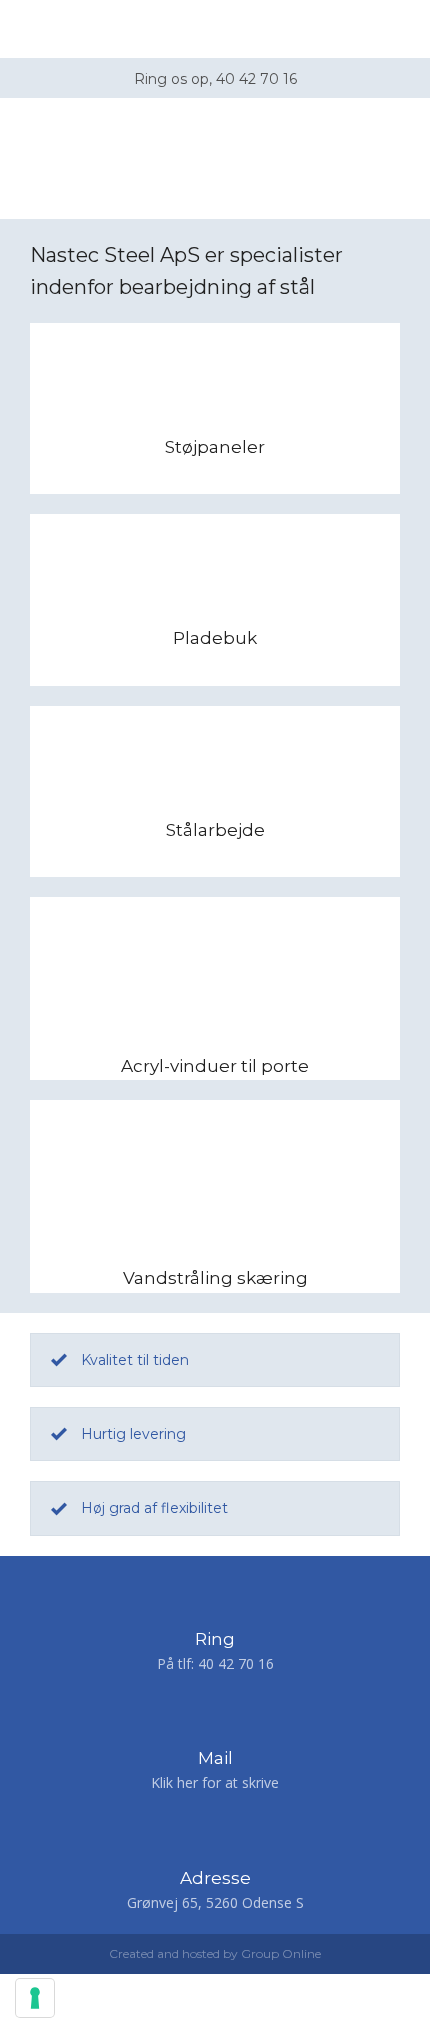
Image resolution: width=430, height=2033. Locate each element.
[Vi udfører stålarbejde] (215, 761)
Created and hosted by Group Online (215, 1953)
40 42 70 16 (236, 1663)
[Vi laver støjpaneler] (215, 378)
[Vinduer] (215, 952)
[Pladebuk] (215, 569)
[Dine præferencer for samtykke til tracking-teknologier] (35, 1998)
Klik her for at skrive (215, 1782)
